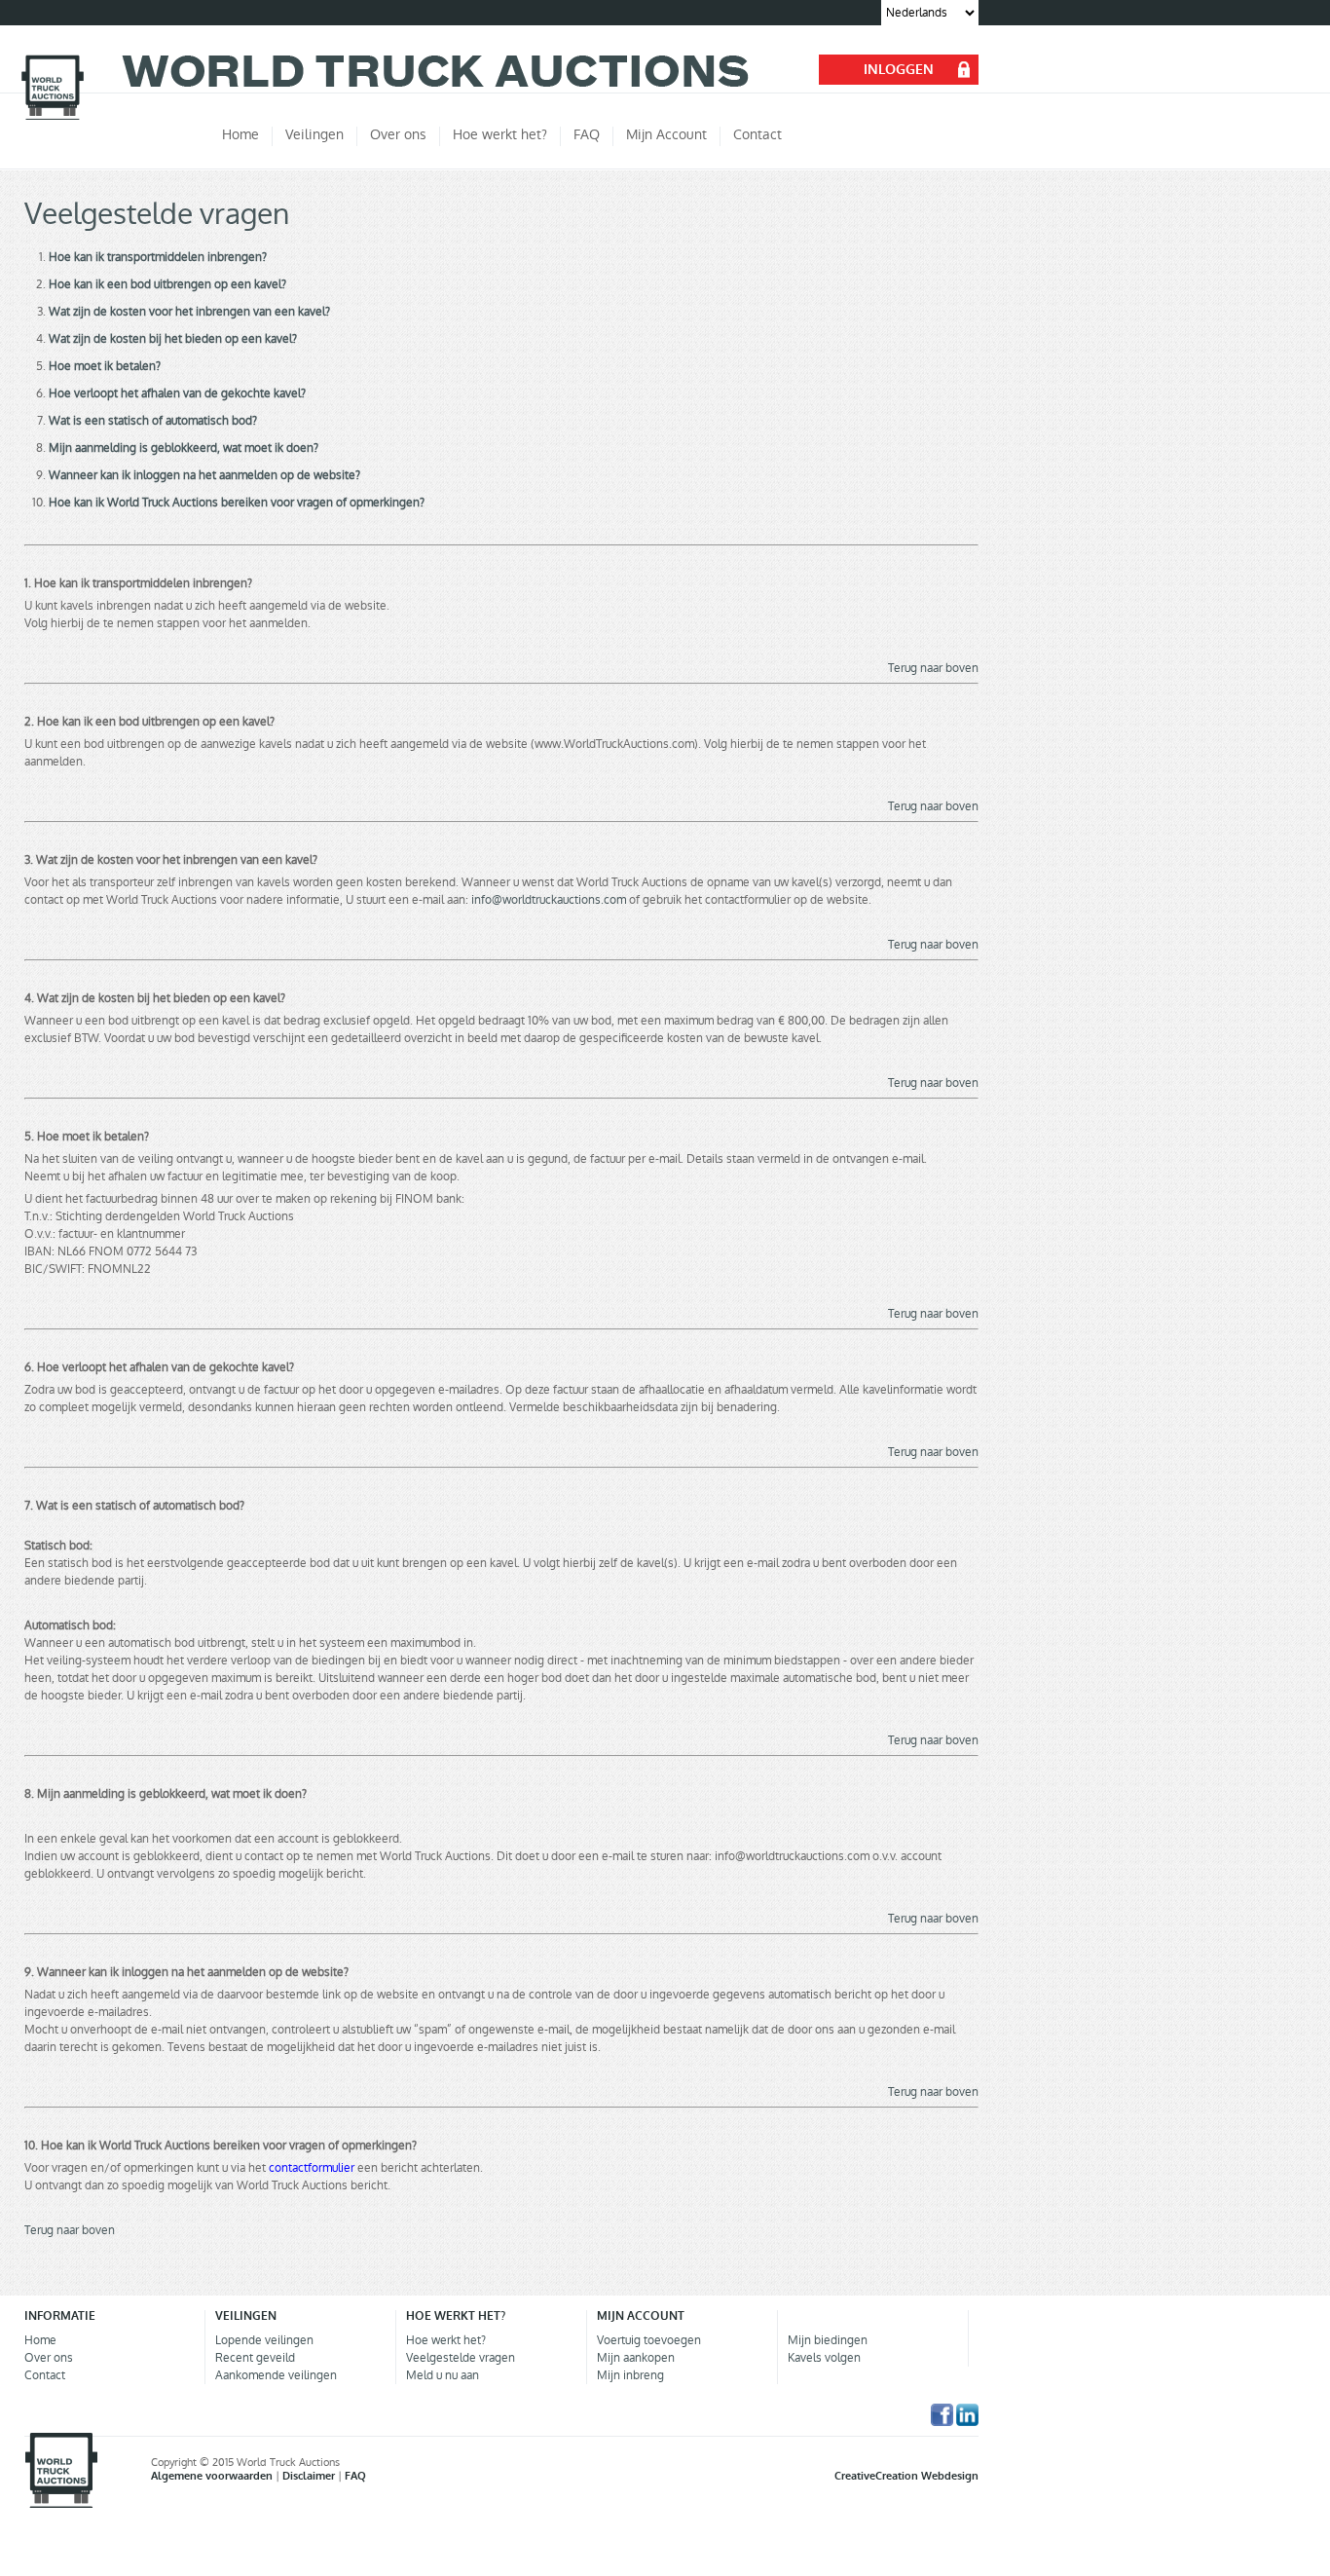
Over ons (49, 2358)
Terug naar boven (933, 668)
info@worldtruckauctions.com (549, 900)
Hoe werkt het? (446, 2340)
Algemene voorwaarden (213, 2476)
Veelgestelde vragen (461, 2358)
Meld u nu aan (443, 2375)
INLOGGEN (899, 70)
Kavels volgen (824, 2358)
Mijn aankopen (636, 2358)
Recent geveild (255, 2358)
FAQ (355, 2476)
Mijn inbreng (630, 2375)
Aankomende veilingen (276, 2375)
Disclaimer (310, 2476)
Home (40, 2340)
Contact (45, 2375)
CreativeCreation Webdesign (906, 2476)
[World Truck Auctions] (53, 118)
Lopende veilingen (264, 2340)
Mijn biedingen (828, 2340)
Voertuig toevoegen (649, 2340)
